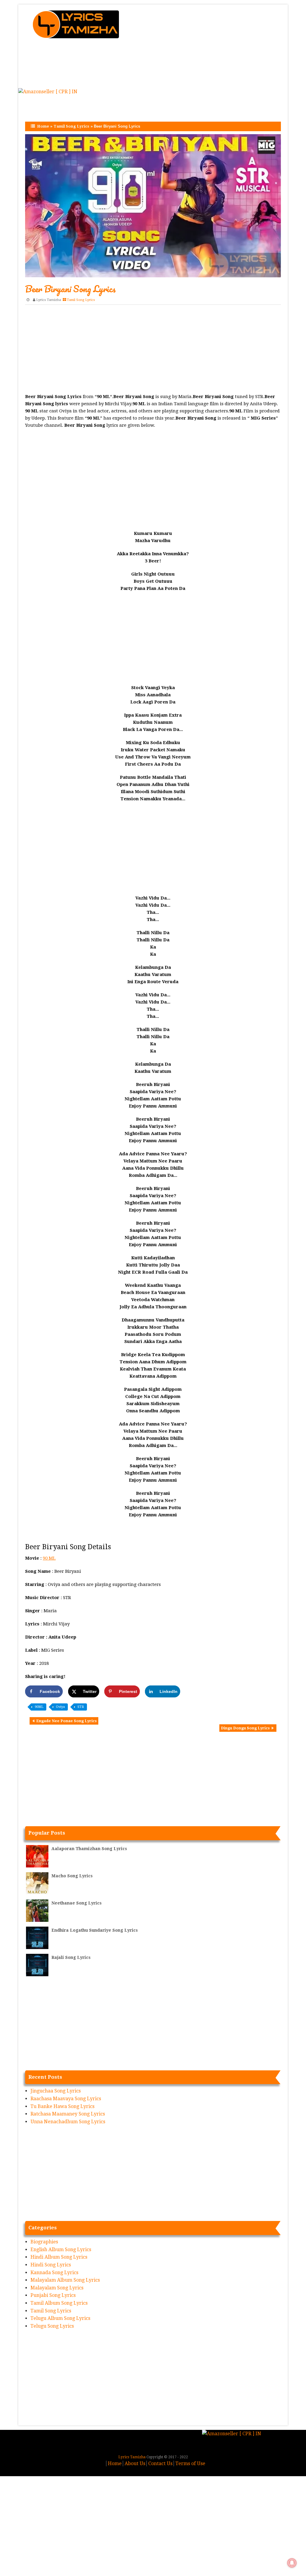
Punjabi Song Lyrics (53, 2295)
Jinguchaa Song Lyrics (56, 2091)
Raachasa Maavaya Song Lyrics (66, 2099)
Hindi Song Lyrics (51, 2265)
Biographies (44, 2242)
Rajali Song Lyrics (71, 1957)
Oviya (60, 1707)
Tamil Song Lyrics (71, 126)
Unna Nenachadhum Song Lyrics (68, 2122)
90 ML (49, 1558)
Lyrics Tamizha (49, 300)
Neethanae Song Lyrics (76, 1903)
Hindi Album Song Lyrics (59, 2257)
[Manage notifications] (292, 2563)
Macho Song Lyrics (72, 1876)
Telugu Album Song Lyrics (60, 2318)
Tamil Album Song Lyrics (59, 2303)
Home (43, 126)
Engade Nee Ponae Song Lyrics (66, 1721)
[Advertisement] (208, 46)
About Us (135, 2463)
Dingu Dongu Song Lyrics (245, 1728)
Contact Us (160, 2463)
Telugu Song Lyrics (52, 2326)
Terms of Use (190, 2463)
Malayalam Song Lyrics (57, 2288)
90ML (39, 1707)
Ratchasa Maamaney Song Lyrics (68, 2114)
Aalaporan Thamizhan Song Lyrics (89, 1849)
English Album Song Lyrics (61, 2250)
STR (81, 1707)
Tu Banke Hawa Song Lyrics (62, 2106)
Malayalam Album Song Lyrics (65, 2280)
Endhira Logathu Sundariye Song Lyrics (95, 1930)
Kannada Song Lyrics (54, 2273)
